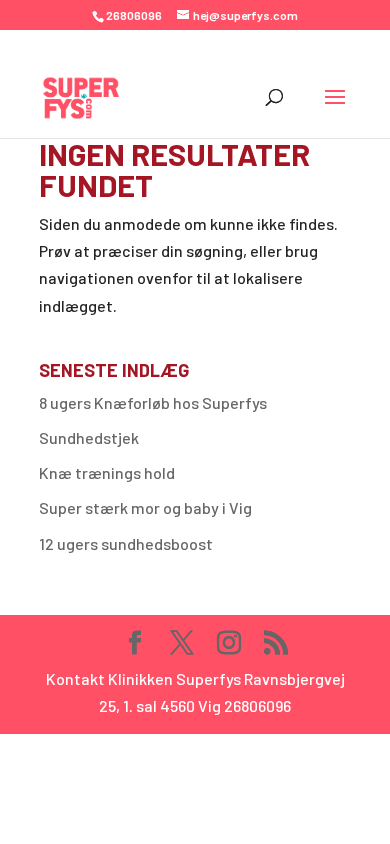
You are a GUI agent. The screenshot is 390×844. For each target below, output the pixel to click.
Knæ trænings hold (107, 472)
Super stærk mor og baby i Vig (145, 507)
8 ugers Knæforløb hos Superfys (153, 402)
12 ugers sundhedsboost (126, 543)
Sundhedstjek (89, 437)
